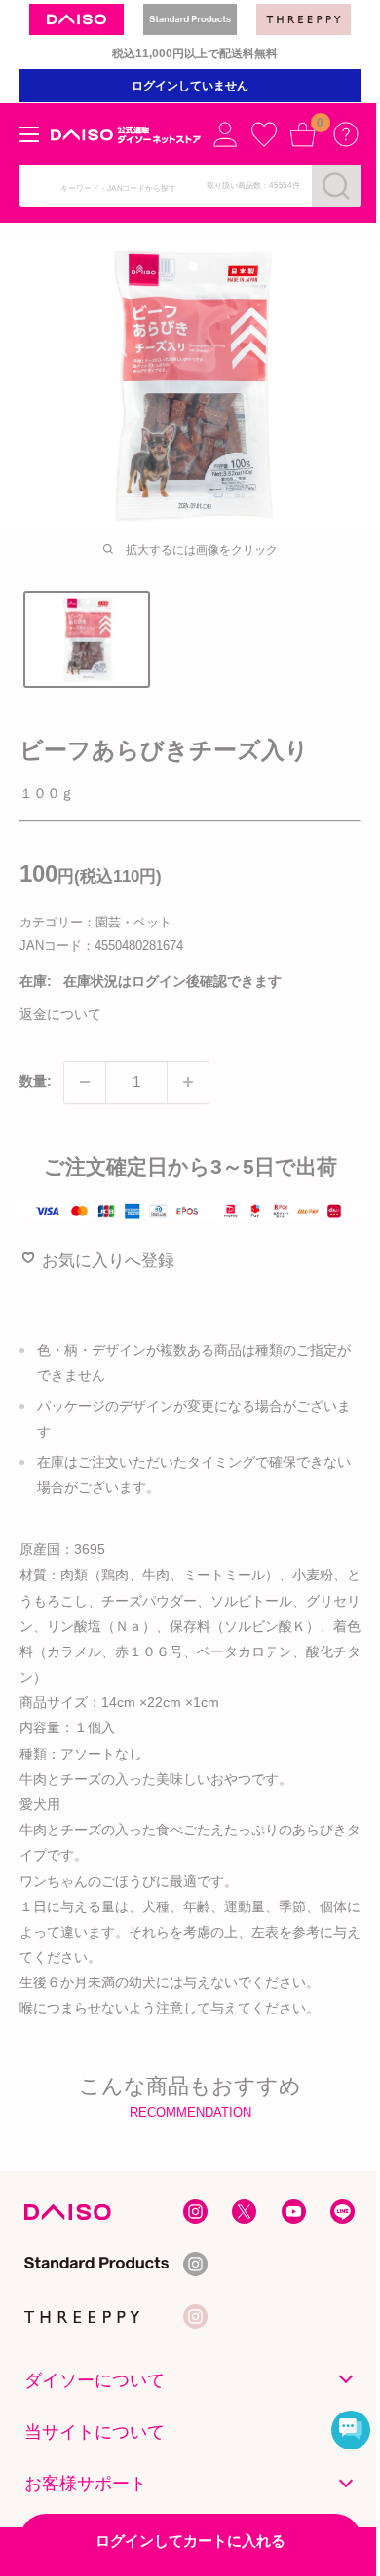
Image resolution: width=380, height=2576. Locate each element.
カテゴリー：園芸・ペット (95, 922)
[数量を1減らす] (85, 1082)
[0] (303, 134)
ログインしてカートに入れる (190, 2540)
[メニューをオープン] (29, 134)
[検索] (336, 186)
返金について (60, 1014)
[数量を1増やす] (188, 1082)
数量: (36, 1081)
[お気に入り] (264, 134)
